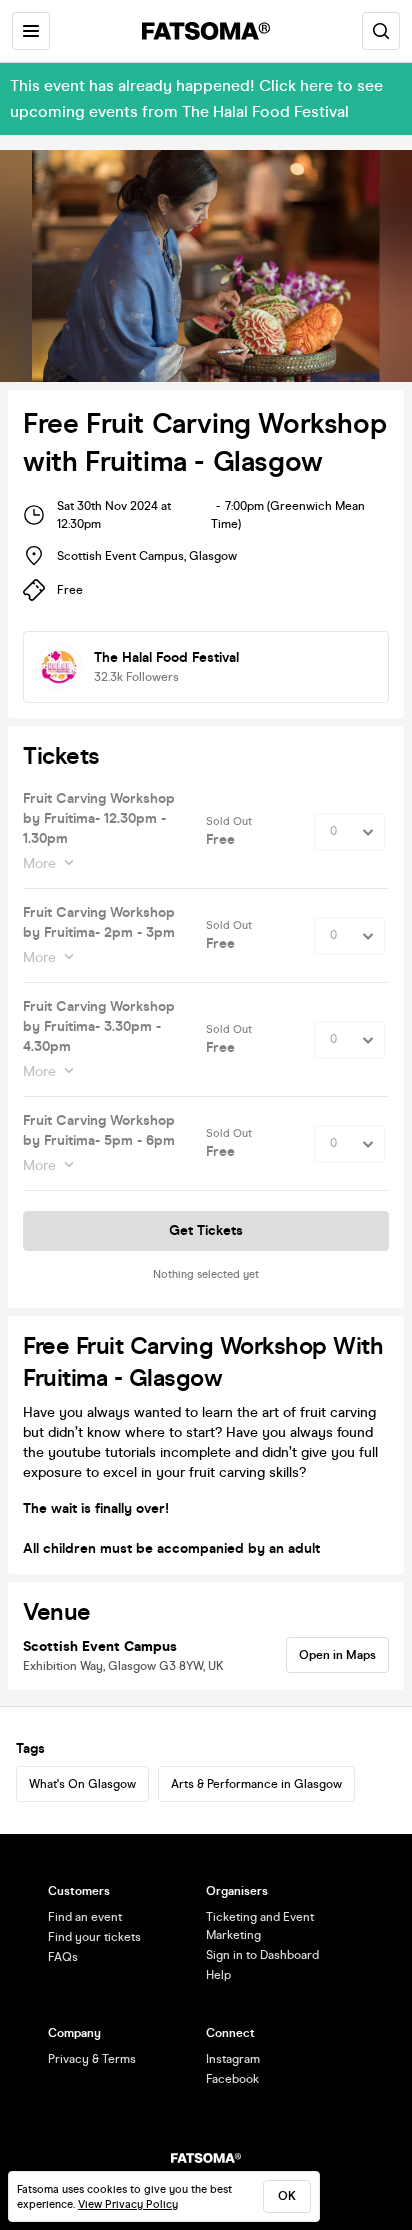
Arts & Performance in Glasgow (256, 1784)
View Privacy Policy (128, 2204)
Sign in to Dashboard (262, 1955)
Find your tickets (94, 1937)
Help (218, 1975)
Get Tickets (206, 1230)
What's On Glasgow (82, 1784)
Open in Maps (337, 1655)
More (39, 863)
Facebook (232, 2079)
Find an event (85, 1917)
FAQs (63, 1957)
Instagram (233, 2059)
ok (287, 2196)
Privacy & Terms (92, 2059)
